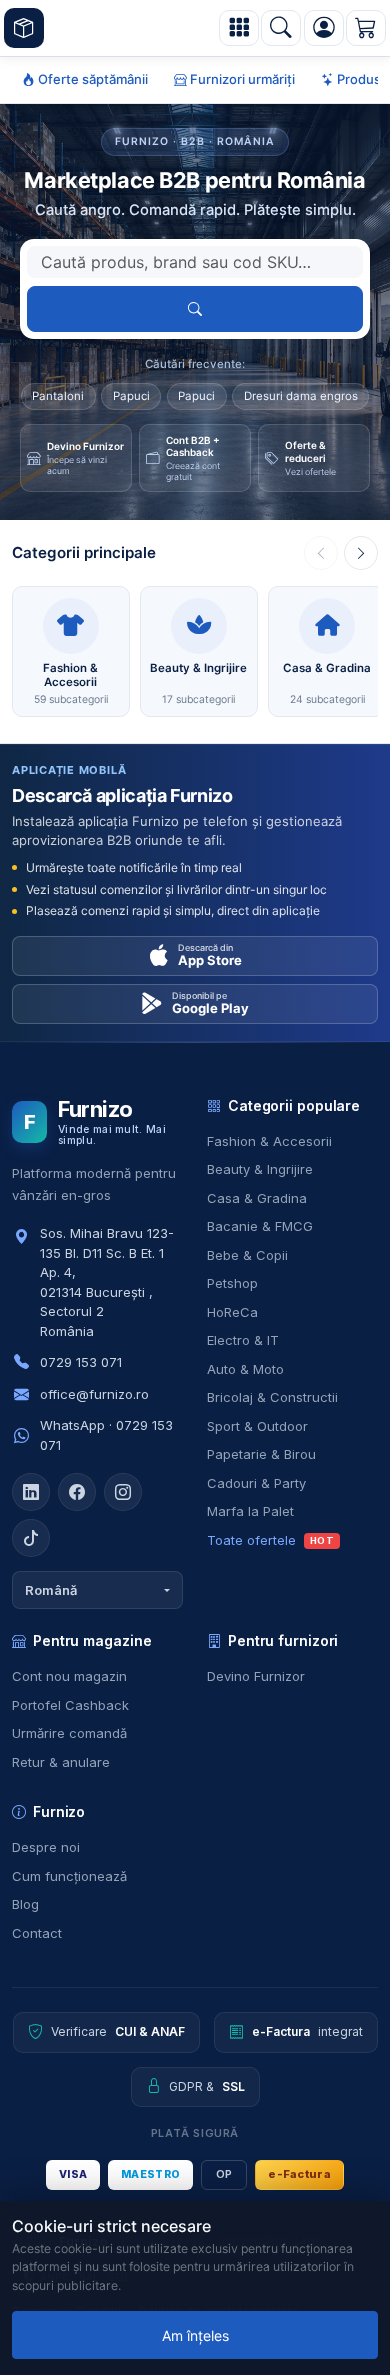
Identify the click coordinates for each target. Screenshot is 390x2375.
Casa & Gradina (257, 1198)
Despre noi (46, 1847)
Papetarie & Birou (261, 1454)
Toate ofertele (270, 1540)
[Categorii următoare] (361, 553)
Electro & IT (243, 1340)
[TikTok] (31, 1538)
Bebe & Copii (247, 1255)
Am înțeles (195, 2335)
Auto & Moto (245, 1369)
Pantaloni (58, 396)
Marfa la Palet (250, 1511)
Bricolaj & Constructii (272, 1397)
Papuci (131, 396)
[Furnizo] (24, 28)
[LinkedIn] (31, 1492)
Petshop (232, 1283)
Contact (37, 1933)
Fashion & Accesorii (269, 1141)
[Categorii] (239, 28)
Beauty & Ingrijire (260, 1169)
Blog (25, 1904)
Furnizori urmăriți (241, 79)
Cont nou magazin (69, 1676)
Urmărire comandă (69, 1733)
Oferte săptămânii (91, 79)
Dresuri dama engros (301, 396)
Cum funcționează (69, 1876)
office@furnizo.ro (94, 1394)
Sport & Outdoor (257, 1426)
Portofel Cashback (70, 1705)
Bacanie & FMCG (260, 1226)
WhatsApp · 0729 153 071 (106, 1435)
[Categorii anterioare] (321, 553)
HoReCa (232, 1312)
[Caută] (281, 28)
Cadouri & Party (256, 1483)
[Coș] (366, 28)
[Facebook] (77, 1492)
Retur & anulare (61, 1762)
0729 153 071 (81, 1362)
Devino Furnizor (256, 1676)
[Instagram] (123, 1492)
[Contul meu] (324, 28)
